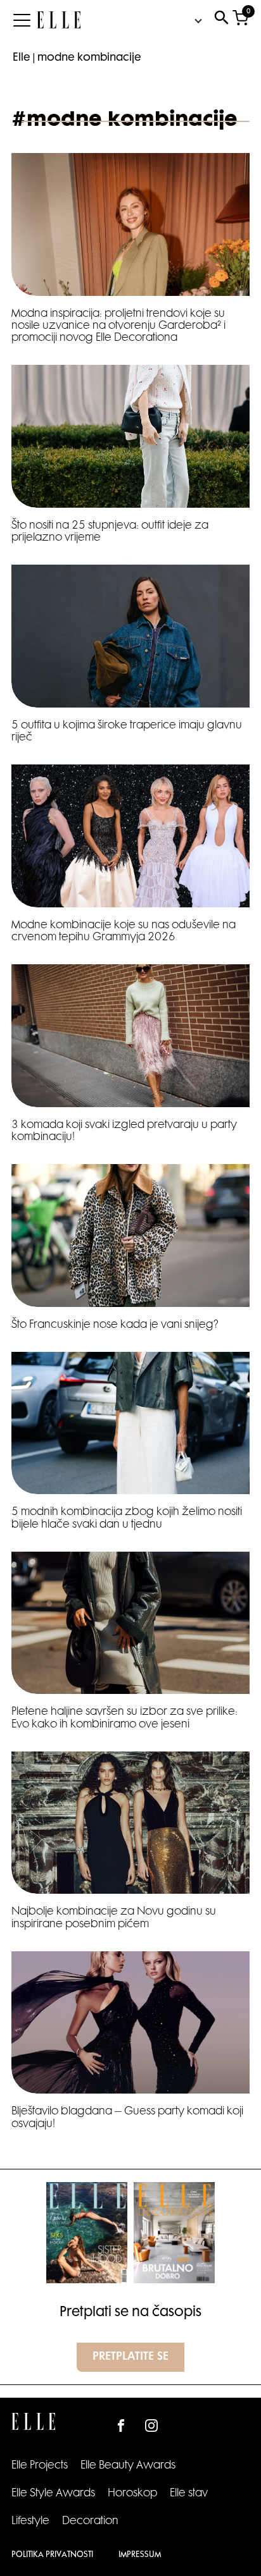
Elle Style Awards (53, 2494)
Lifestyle (30, 2522)
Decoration (90, 2522)
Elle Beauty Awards (128, 2466)
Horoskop (132, 2494)
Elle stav (189, 2494)
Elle (22, 58)
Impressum (140, 2555)
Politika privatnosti (52, 2555)
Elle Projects (40, 2466)
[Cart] (240, 21)
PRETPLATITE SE (130, 2357)
